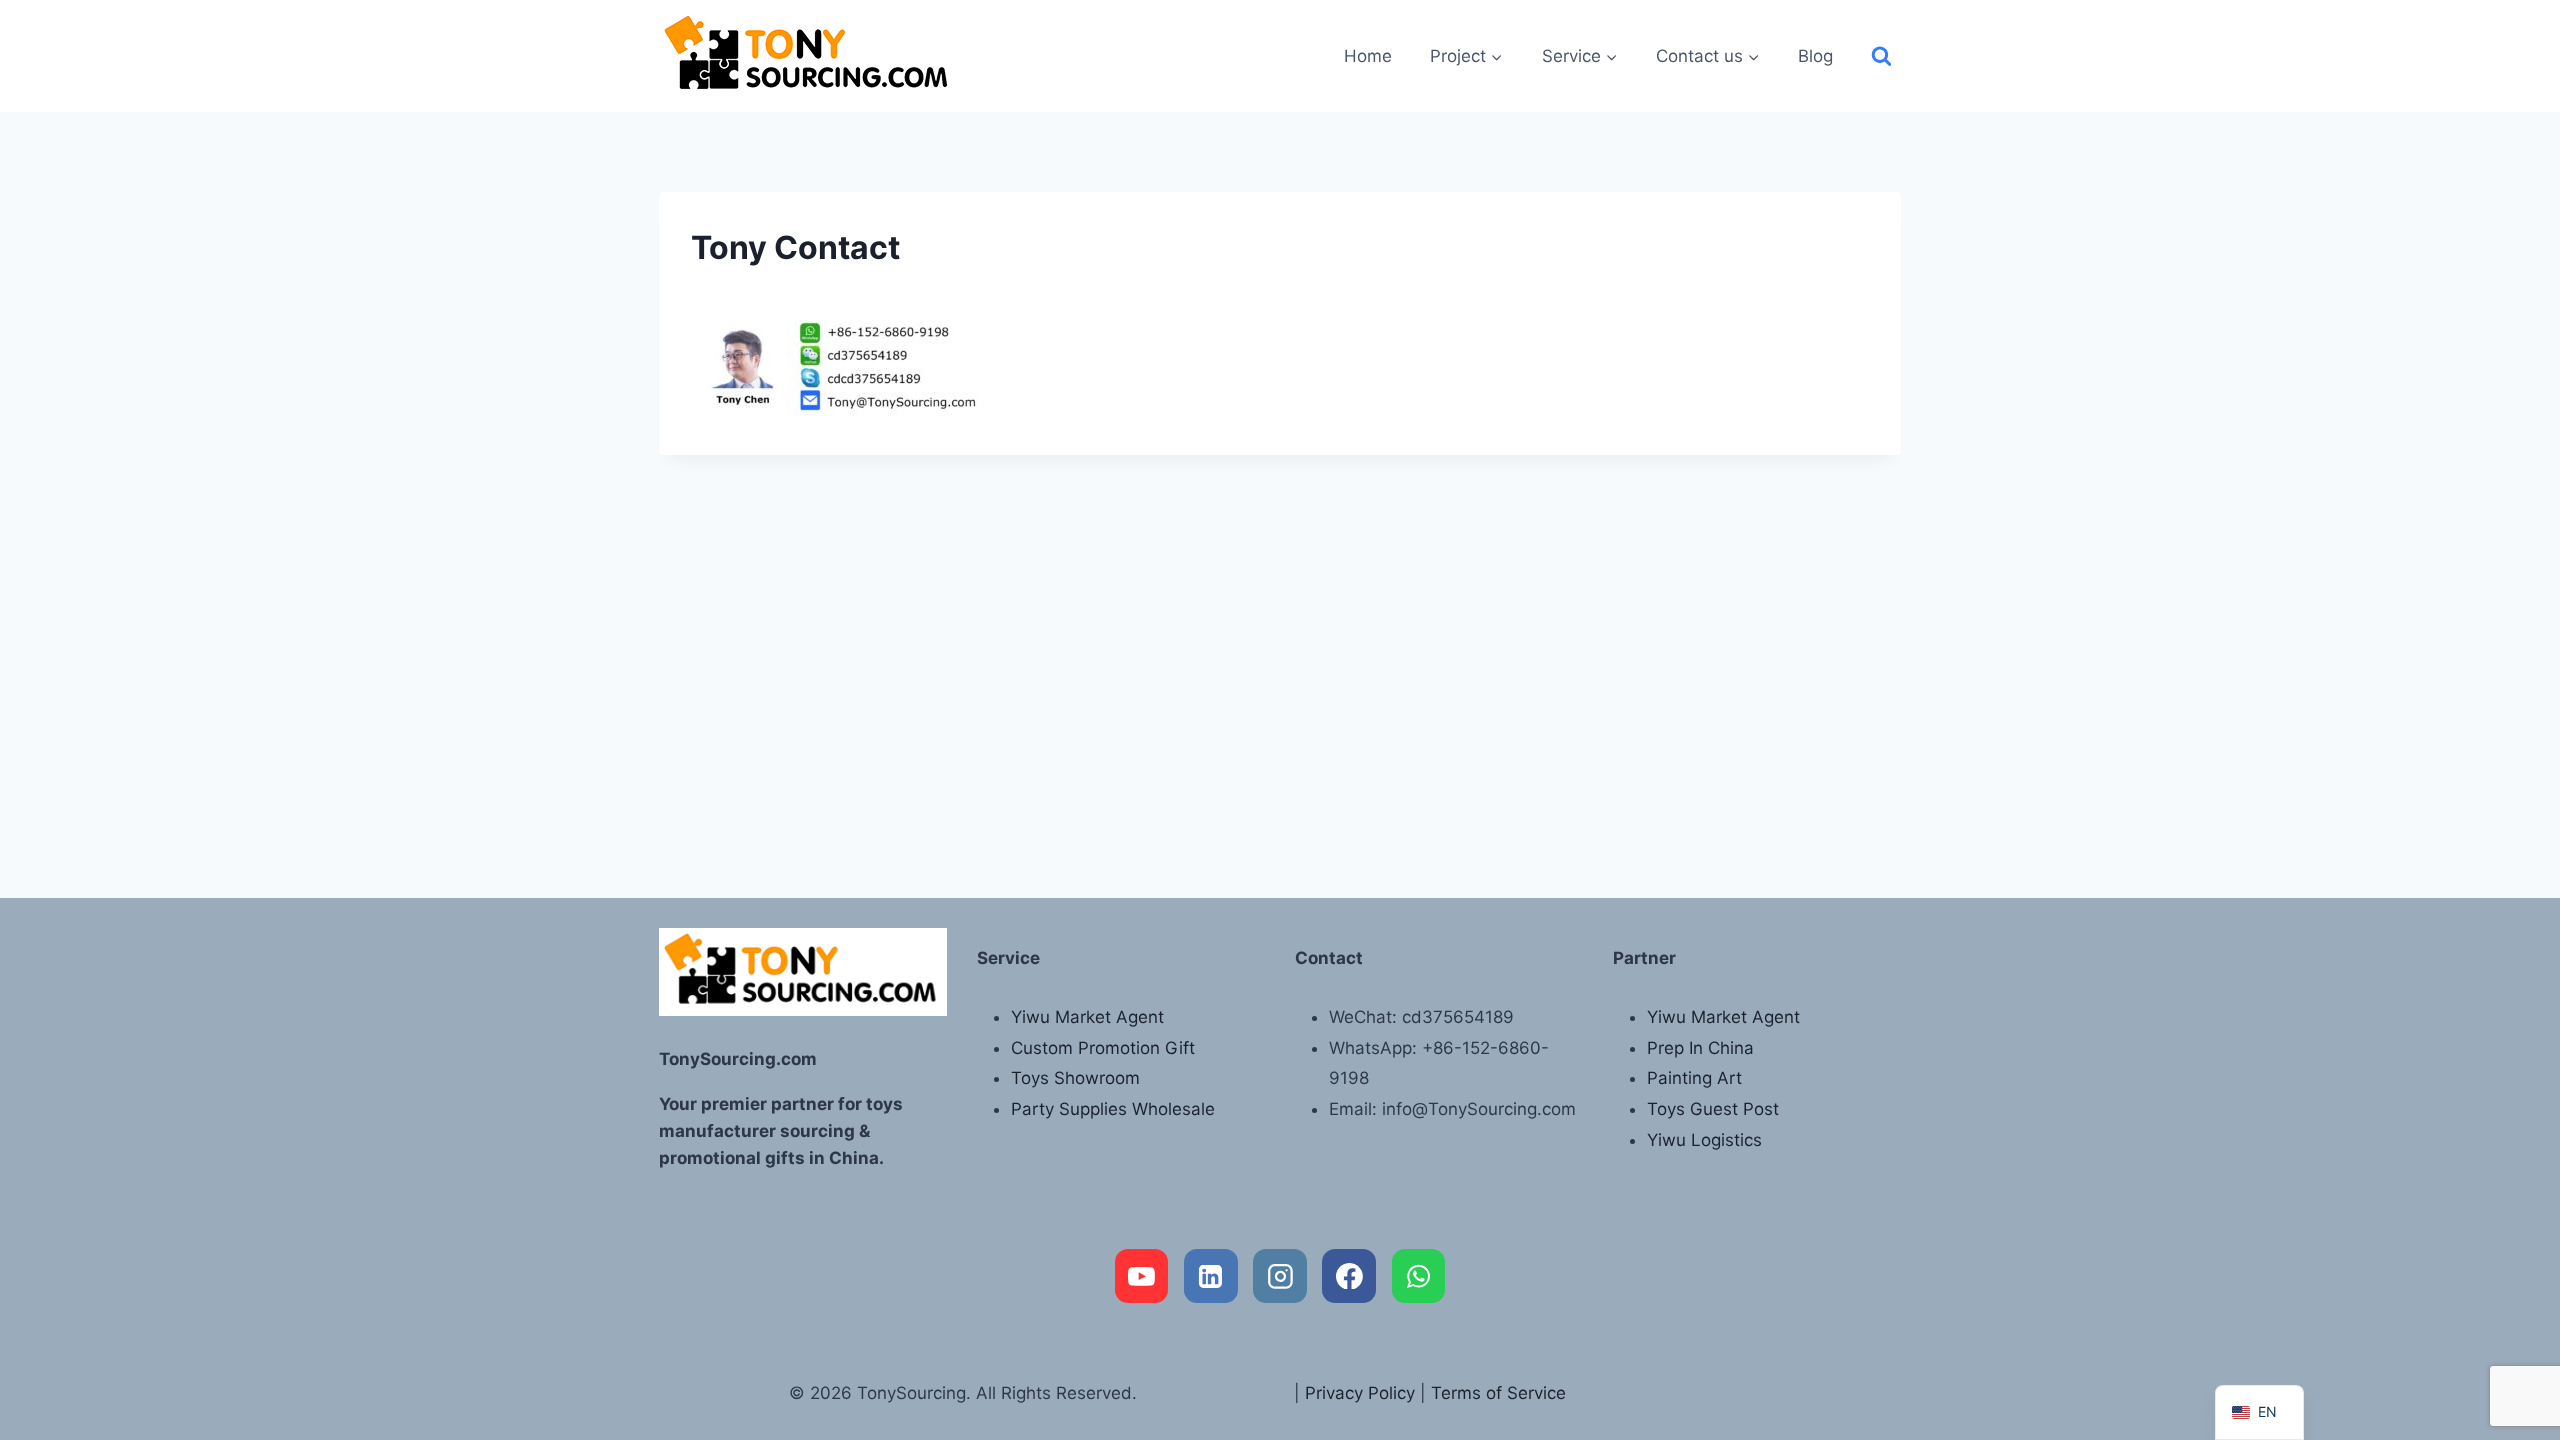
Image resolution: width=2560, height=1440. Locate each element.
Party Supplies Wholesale (1113, 1109)
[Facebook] (1349, 1276)
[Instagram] (1280, 1276)
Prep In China (1700, 1048)
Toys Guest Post (1713, 1109)
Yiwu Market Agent (1087, 1017)
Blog (1815, 56)
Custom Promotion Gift (1103, 1048)
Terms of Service (1498, 1393)
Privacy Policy (1360, 1393)
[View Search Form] (1881, 56)
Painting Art (1694, 1078)
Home (1368, 56)
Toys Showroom (1075, 1078)
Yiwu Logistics (1704, 1140)
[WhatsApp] (1419, 1276)
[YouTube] (1142, 1276)
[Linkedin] (1211, 1276)
